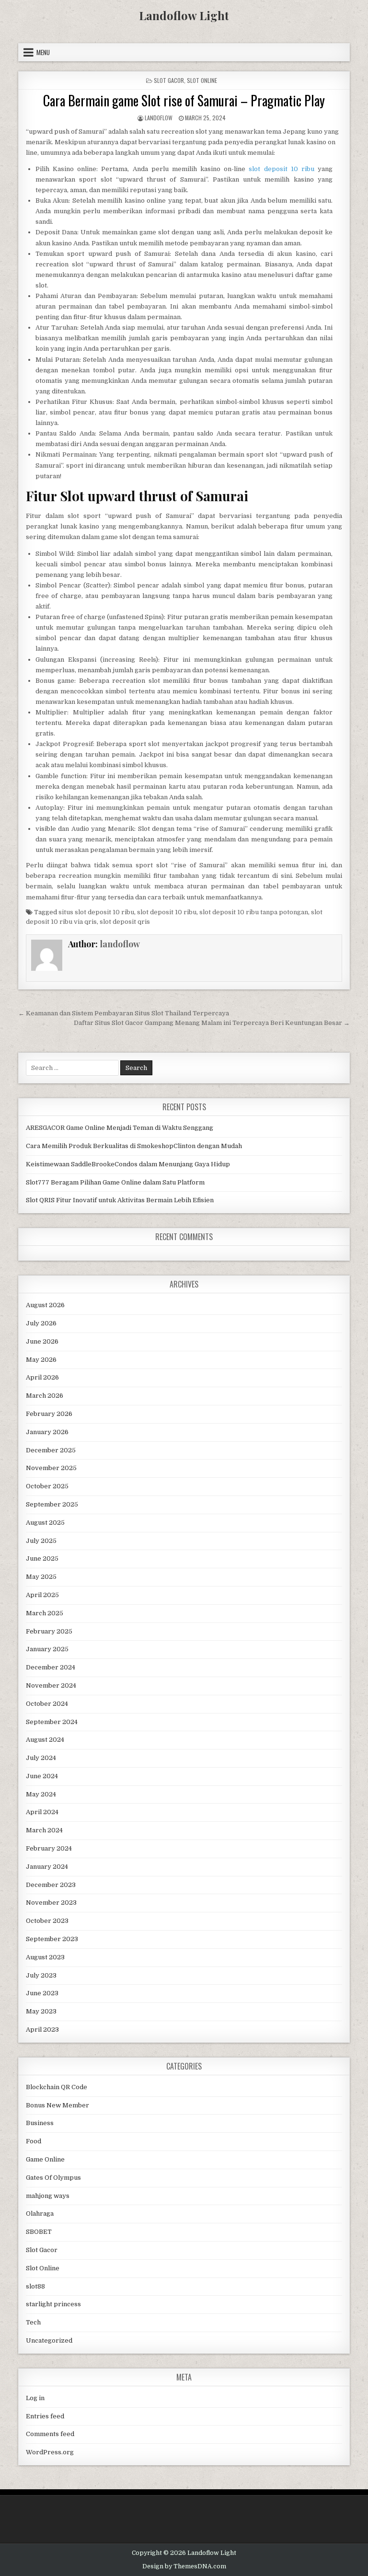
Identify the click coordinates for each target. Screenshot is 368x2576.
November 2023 (51, 1903)
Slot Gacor (169, 80)
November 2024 (51, 1685)
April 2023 (42, 2030)
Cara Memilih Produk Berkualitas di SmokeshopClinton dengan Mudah (134, 1146)
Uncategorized (49, 2340)
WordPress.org (50, 2452)
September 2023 (52, 1939)
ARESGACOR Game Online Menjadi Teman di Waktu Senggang (120, 1128)
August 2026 (45, 1305)
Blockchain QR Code (57, 2087)
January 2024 (47, 1867)
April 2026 (42, 1377)
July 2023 (41, 1975)
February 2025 (49, 1631)
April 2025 (42, 1595)
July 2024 (41, 1758)
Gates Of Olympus (53, 2178)
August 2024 (45, 1740)
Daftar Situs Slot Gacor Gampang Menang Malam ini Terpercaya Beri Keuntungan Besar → (212, 1023)
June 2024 (42, 1776)
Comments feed (50, 2434)
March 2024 (44, 1830)
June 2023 (42, 1993)
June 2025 (42, 1558)
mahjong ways (48, 2196)
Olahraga (40, 2214)
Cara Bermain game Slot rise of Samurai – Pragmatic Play (184, 100)
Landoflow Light (184, 15)
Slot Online (202, 80)
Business (40, 2123)
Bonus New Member (57, 2105)
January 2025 (47, 1649)
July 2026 (41, 1323)
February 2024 (49, 1848)
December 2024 (51, 1667)
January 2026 (47, 1432)
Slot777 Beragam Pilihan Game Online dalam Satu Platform (115, 1182)
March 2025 (45, 1613)
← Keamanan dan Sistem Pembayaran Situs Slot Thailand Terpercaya (124, 1013)
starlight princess (53, 2304)
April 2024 (42, 1812)
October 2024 (47, 1704)
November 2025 (51, 1468)
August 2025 (45, 1523)
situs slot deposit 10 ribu (96, 912)
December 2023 (51, 1885)
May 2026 (41, 1360)
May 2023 (41, 2011)
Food (34, 2141)
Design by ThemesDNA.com (184, 2566)
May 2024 (41, 1794)
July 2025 (41, 1541)
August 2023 (45, 1957)
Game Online (45, 2159)
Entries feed (45, 2416)
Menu (43, 52)
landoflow (159, 118)
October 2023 (47, 1921)
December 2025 (51, 1450)
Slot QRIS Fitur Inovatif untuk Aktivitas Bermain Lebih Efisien (120, 1200)
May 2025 (41, 1577)
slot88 (35, 2286)
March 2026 (45, 1396)
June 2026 (42, 1341)
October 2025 (47, 1486)
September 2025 (52, 1504)
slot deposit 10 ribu (281, 169)
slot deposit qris (125, 922)
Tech (33, 2322)
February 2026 (49, 1414)
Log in (35, 2398)
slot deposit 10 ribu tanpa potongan (254, 912)
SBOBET (39, 2232)
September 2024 (52, 1722)
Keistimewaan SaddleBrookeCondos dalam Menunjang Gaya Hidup (128, 1164)
